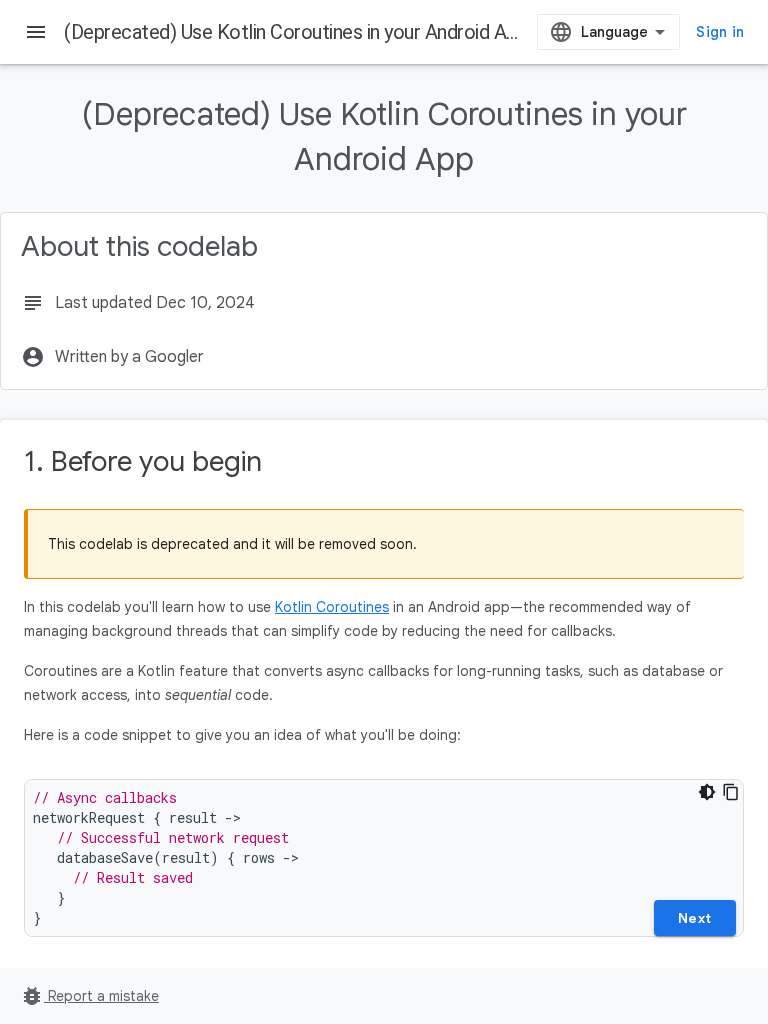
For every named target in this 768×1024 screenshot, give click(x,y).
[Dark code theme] (707, 792)
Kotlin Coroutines (332, 607)
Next (695, 918)
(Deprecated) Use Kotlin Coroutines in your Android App (295, 32)
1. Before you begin (143, 461)
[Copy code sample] (731, 792)
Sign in (720, 32)
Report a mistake (89, 996)
